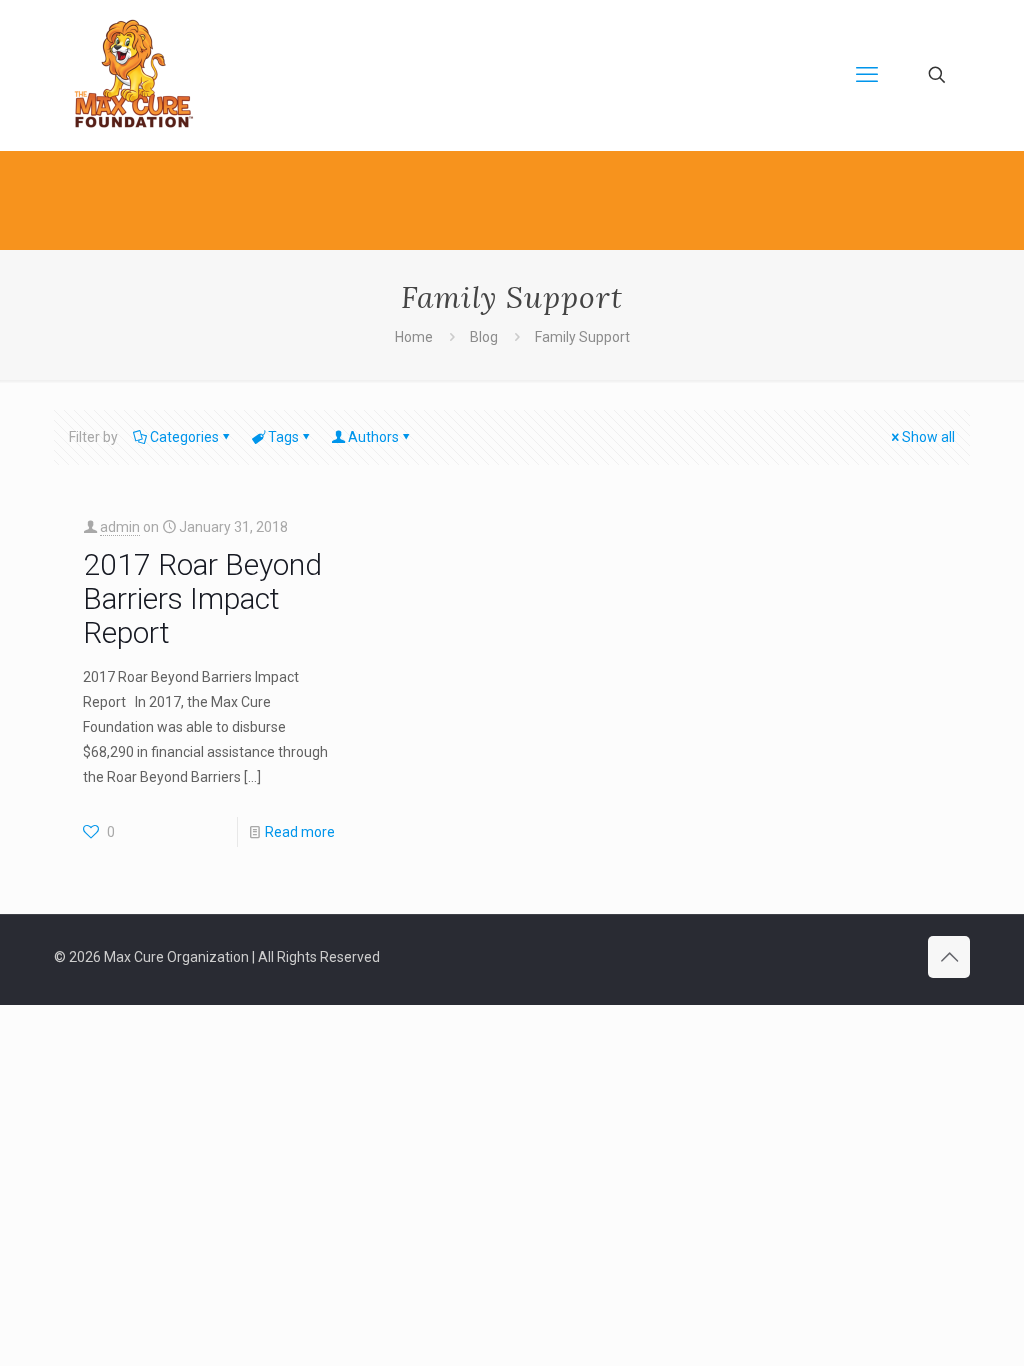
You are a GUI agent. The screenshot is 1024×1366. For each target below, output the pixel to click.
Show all (928, 437)
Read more (300, 832)
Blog (484, 337)
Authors (373, 437)
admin (120, 527)
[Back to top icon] (949, 957)
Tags (283, 437)
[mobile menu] (867, 75)
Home (414, 337)
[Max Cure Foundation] (134, 75)
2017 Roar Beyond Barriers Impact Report (202, 598)
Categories (184, 437)
